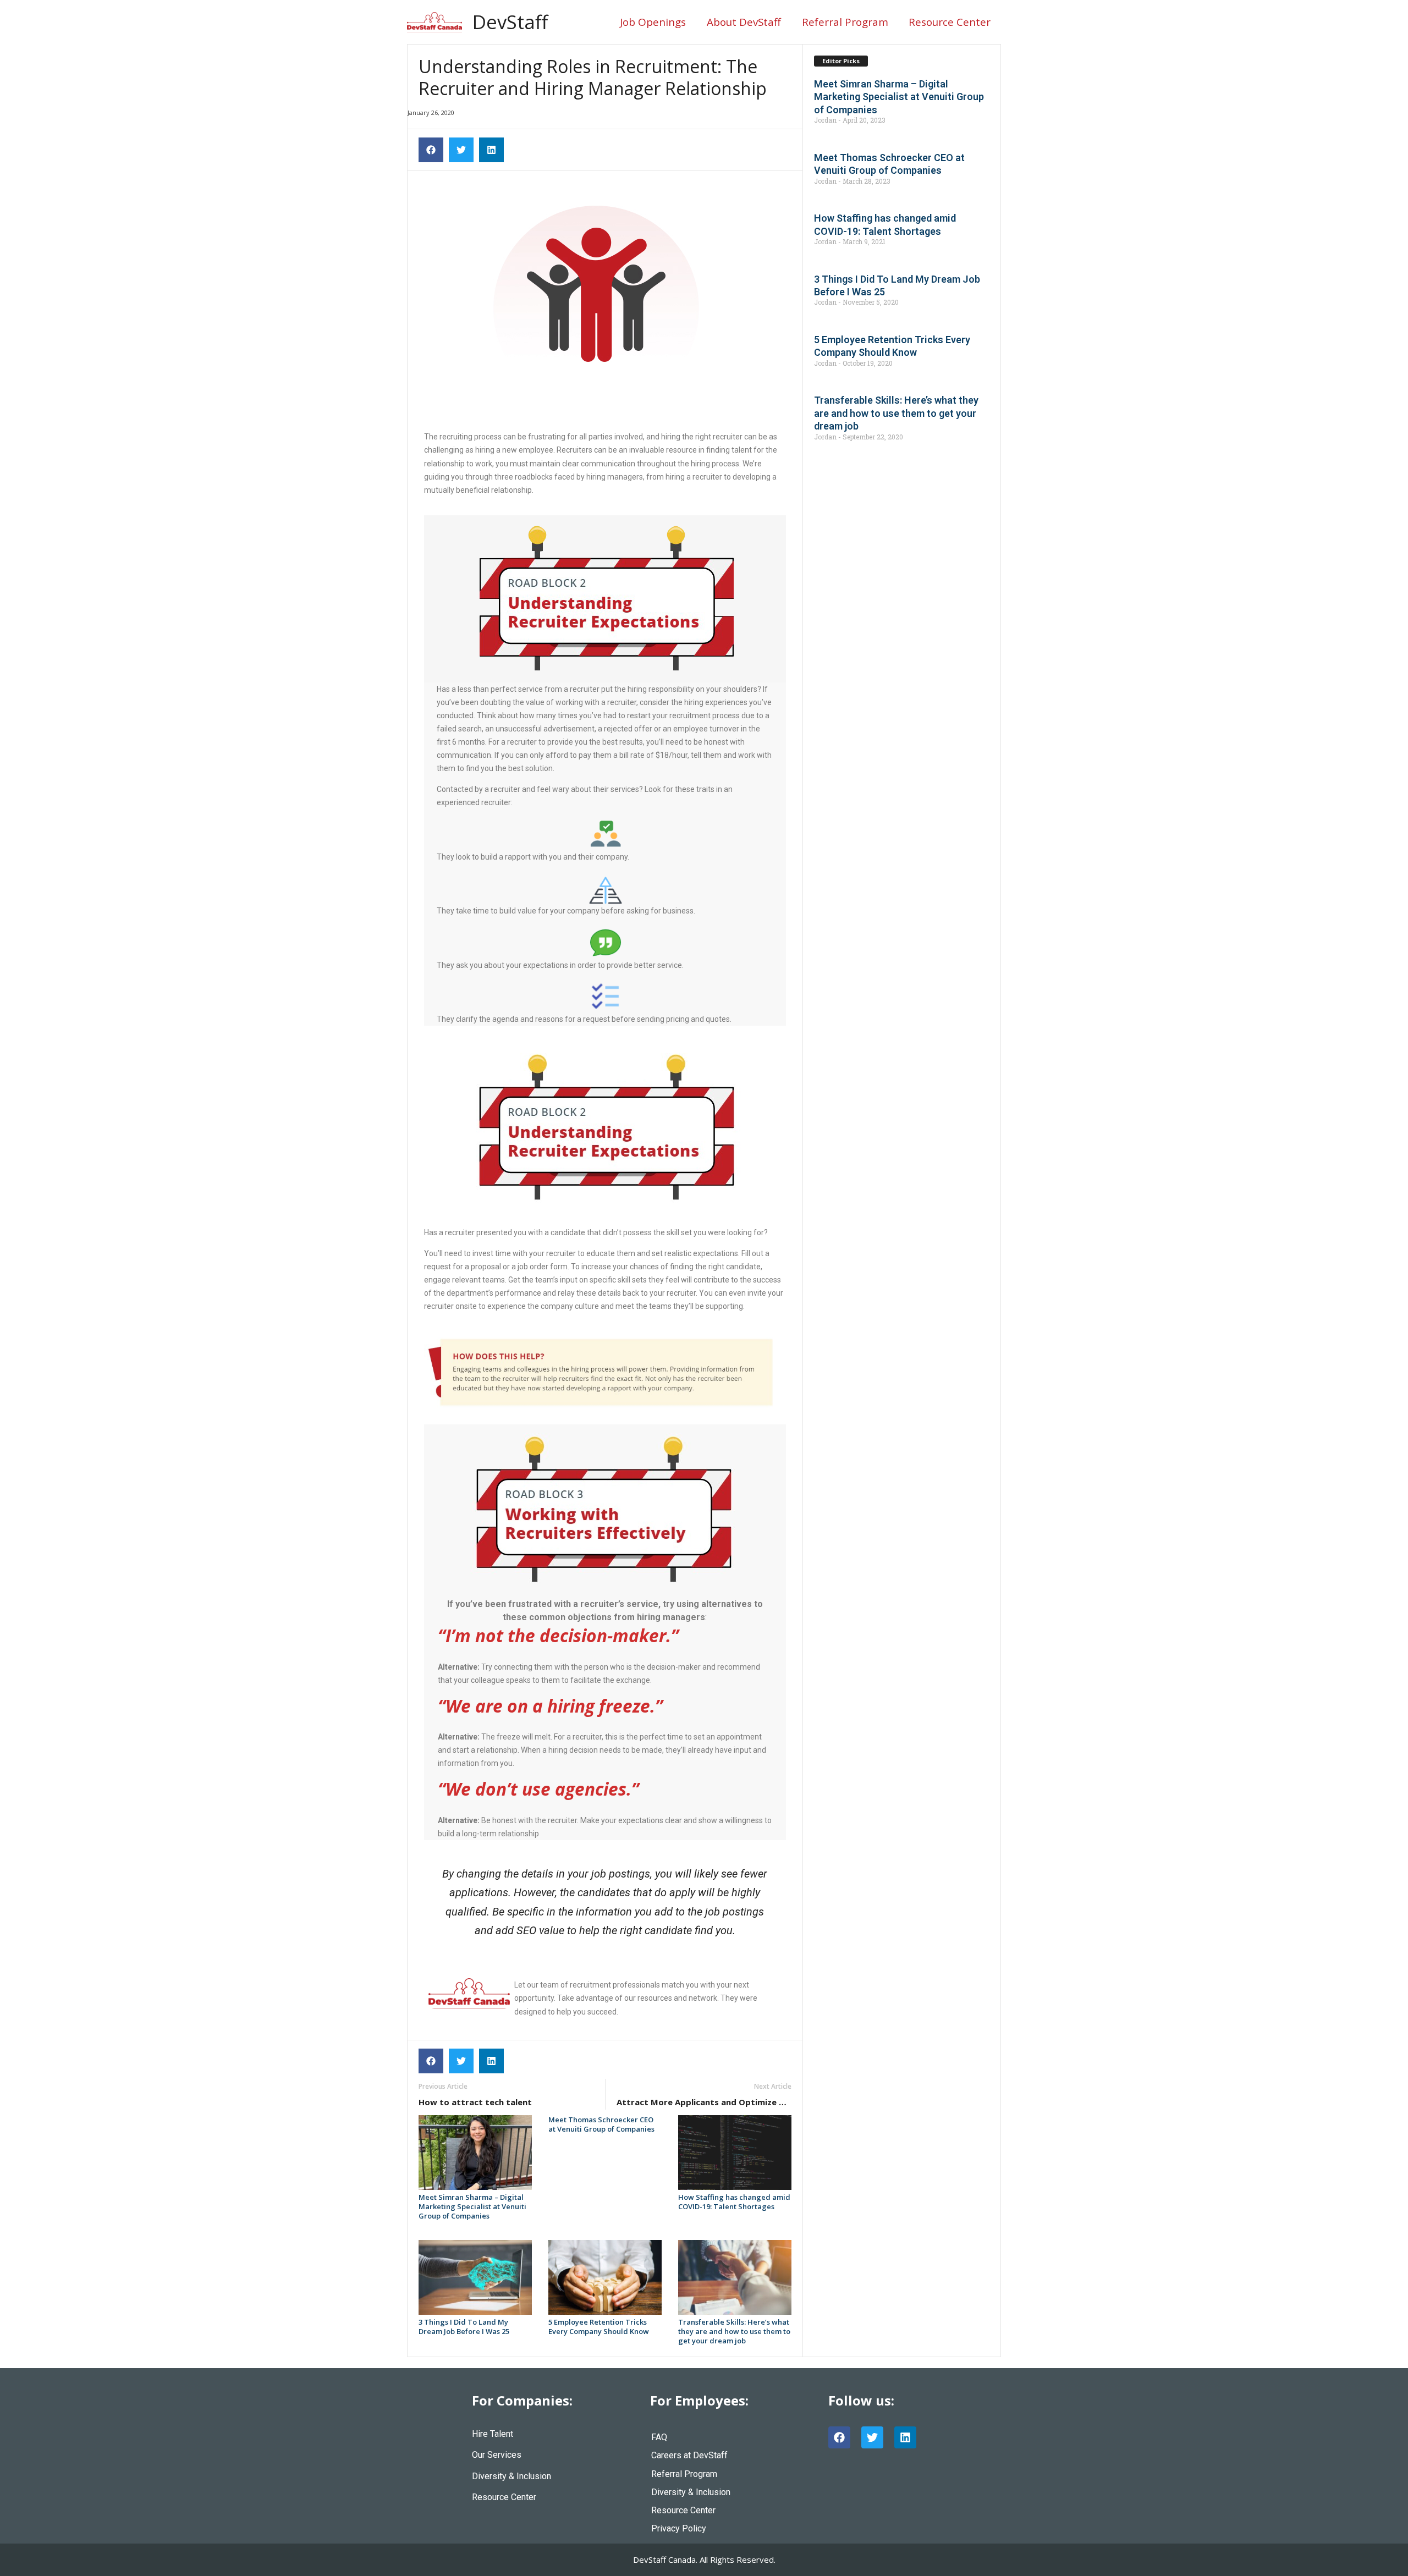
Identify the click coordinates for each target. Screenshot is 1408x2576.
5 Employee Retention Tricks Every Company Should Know (599, 2327)
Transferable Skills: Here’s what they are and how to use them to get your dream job (734, 2331)
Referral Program (845, 22)
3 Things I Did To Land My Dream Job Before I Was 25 (464, 2327)
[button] (431, 150)
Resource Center (950, 22)
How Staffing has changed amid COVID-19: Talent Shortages (734, 2202)
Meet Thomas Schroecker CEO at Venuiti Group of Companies (601, 2124)
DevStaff (510, 22)
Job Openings (653, 22)
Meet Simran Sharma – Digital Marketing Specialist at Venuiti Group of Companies (472, 2206)
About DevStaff (744, 22)
